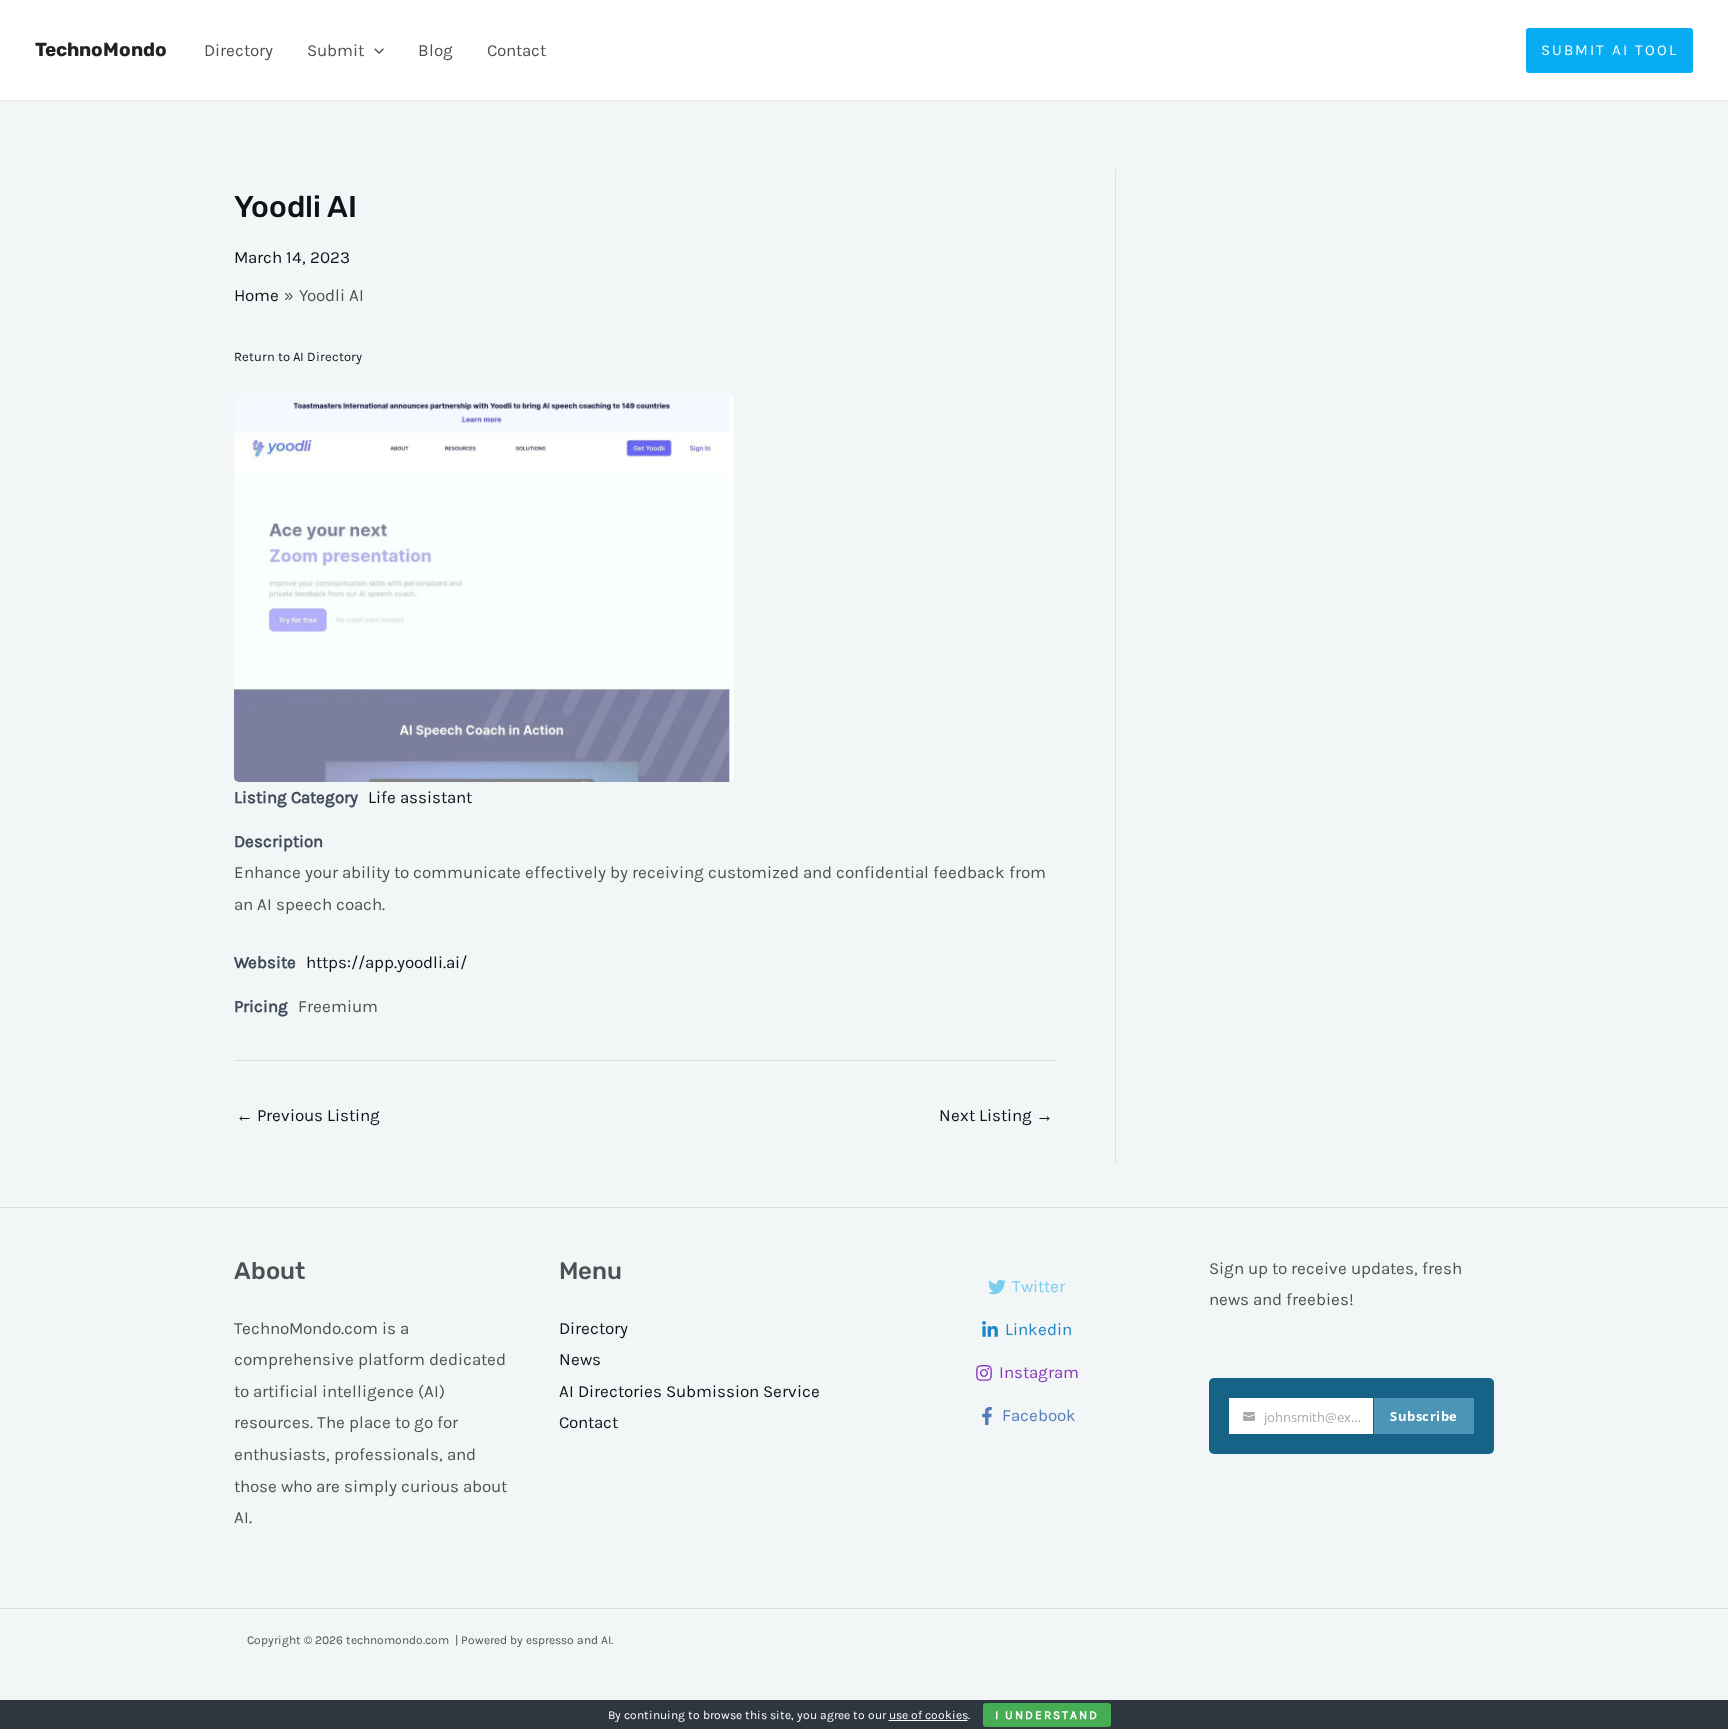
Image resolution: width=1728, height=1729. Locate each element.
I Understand (1047, 1715)
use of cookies (928, 1715)
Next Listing (996, 1115)
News (580, 1359)
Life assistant (420, 797)
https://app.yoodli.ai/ (386, 962)
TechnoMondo (101, 49)
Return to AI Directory (298, 356)
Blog (435, 50)
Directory (238, 50)
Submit (335, 50)
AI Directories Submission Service (689, 1391)
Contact (516, 50)
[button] (374, 50)
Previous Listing (308, 1115)
